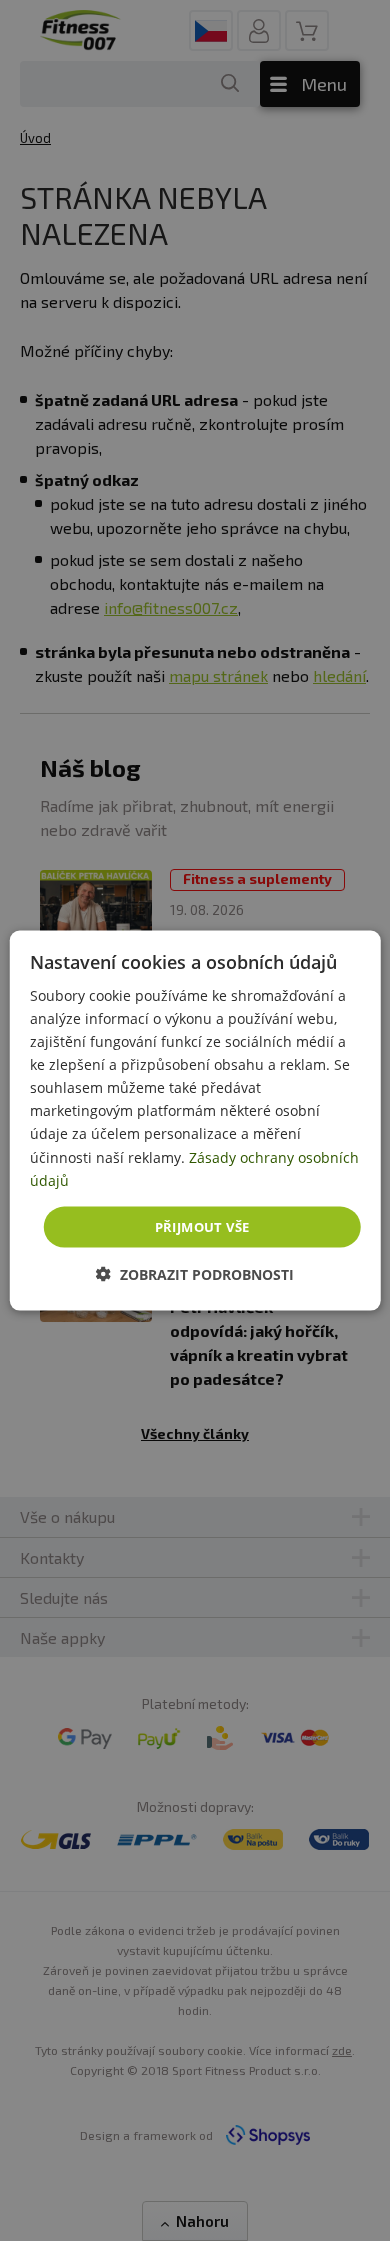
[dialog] (195, 1120)
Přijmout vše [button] (202, 1226)
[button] (195, 1274)
